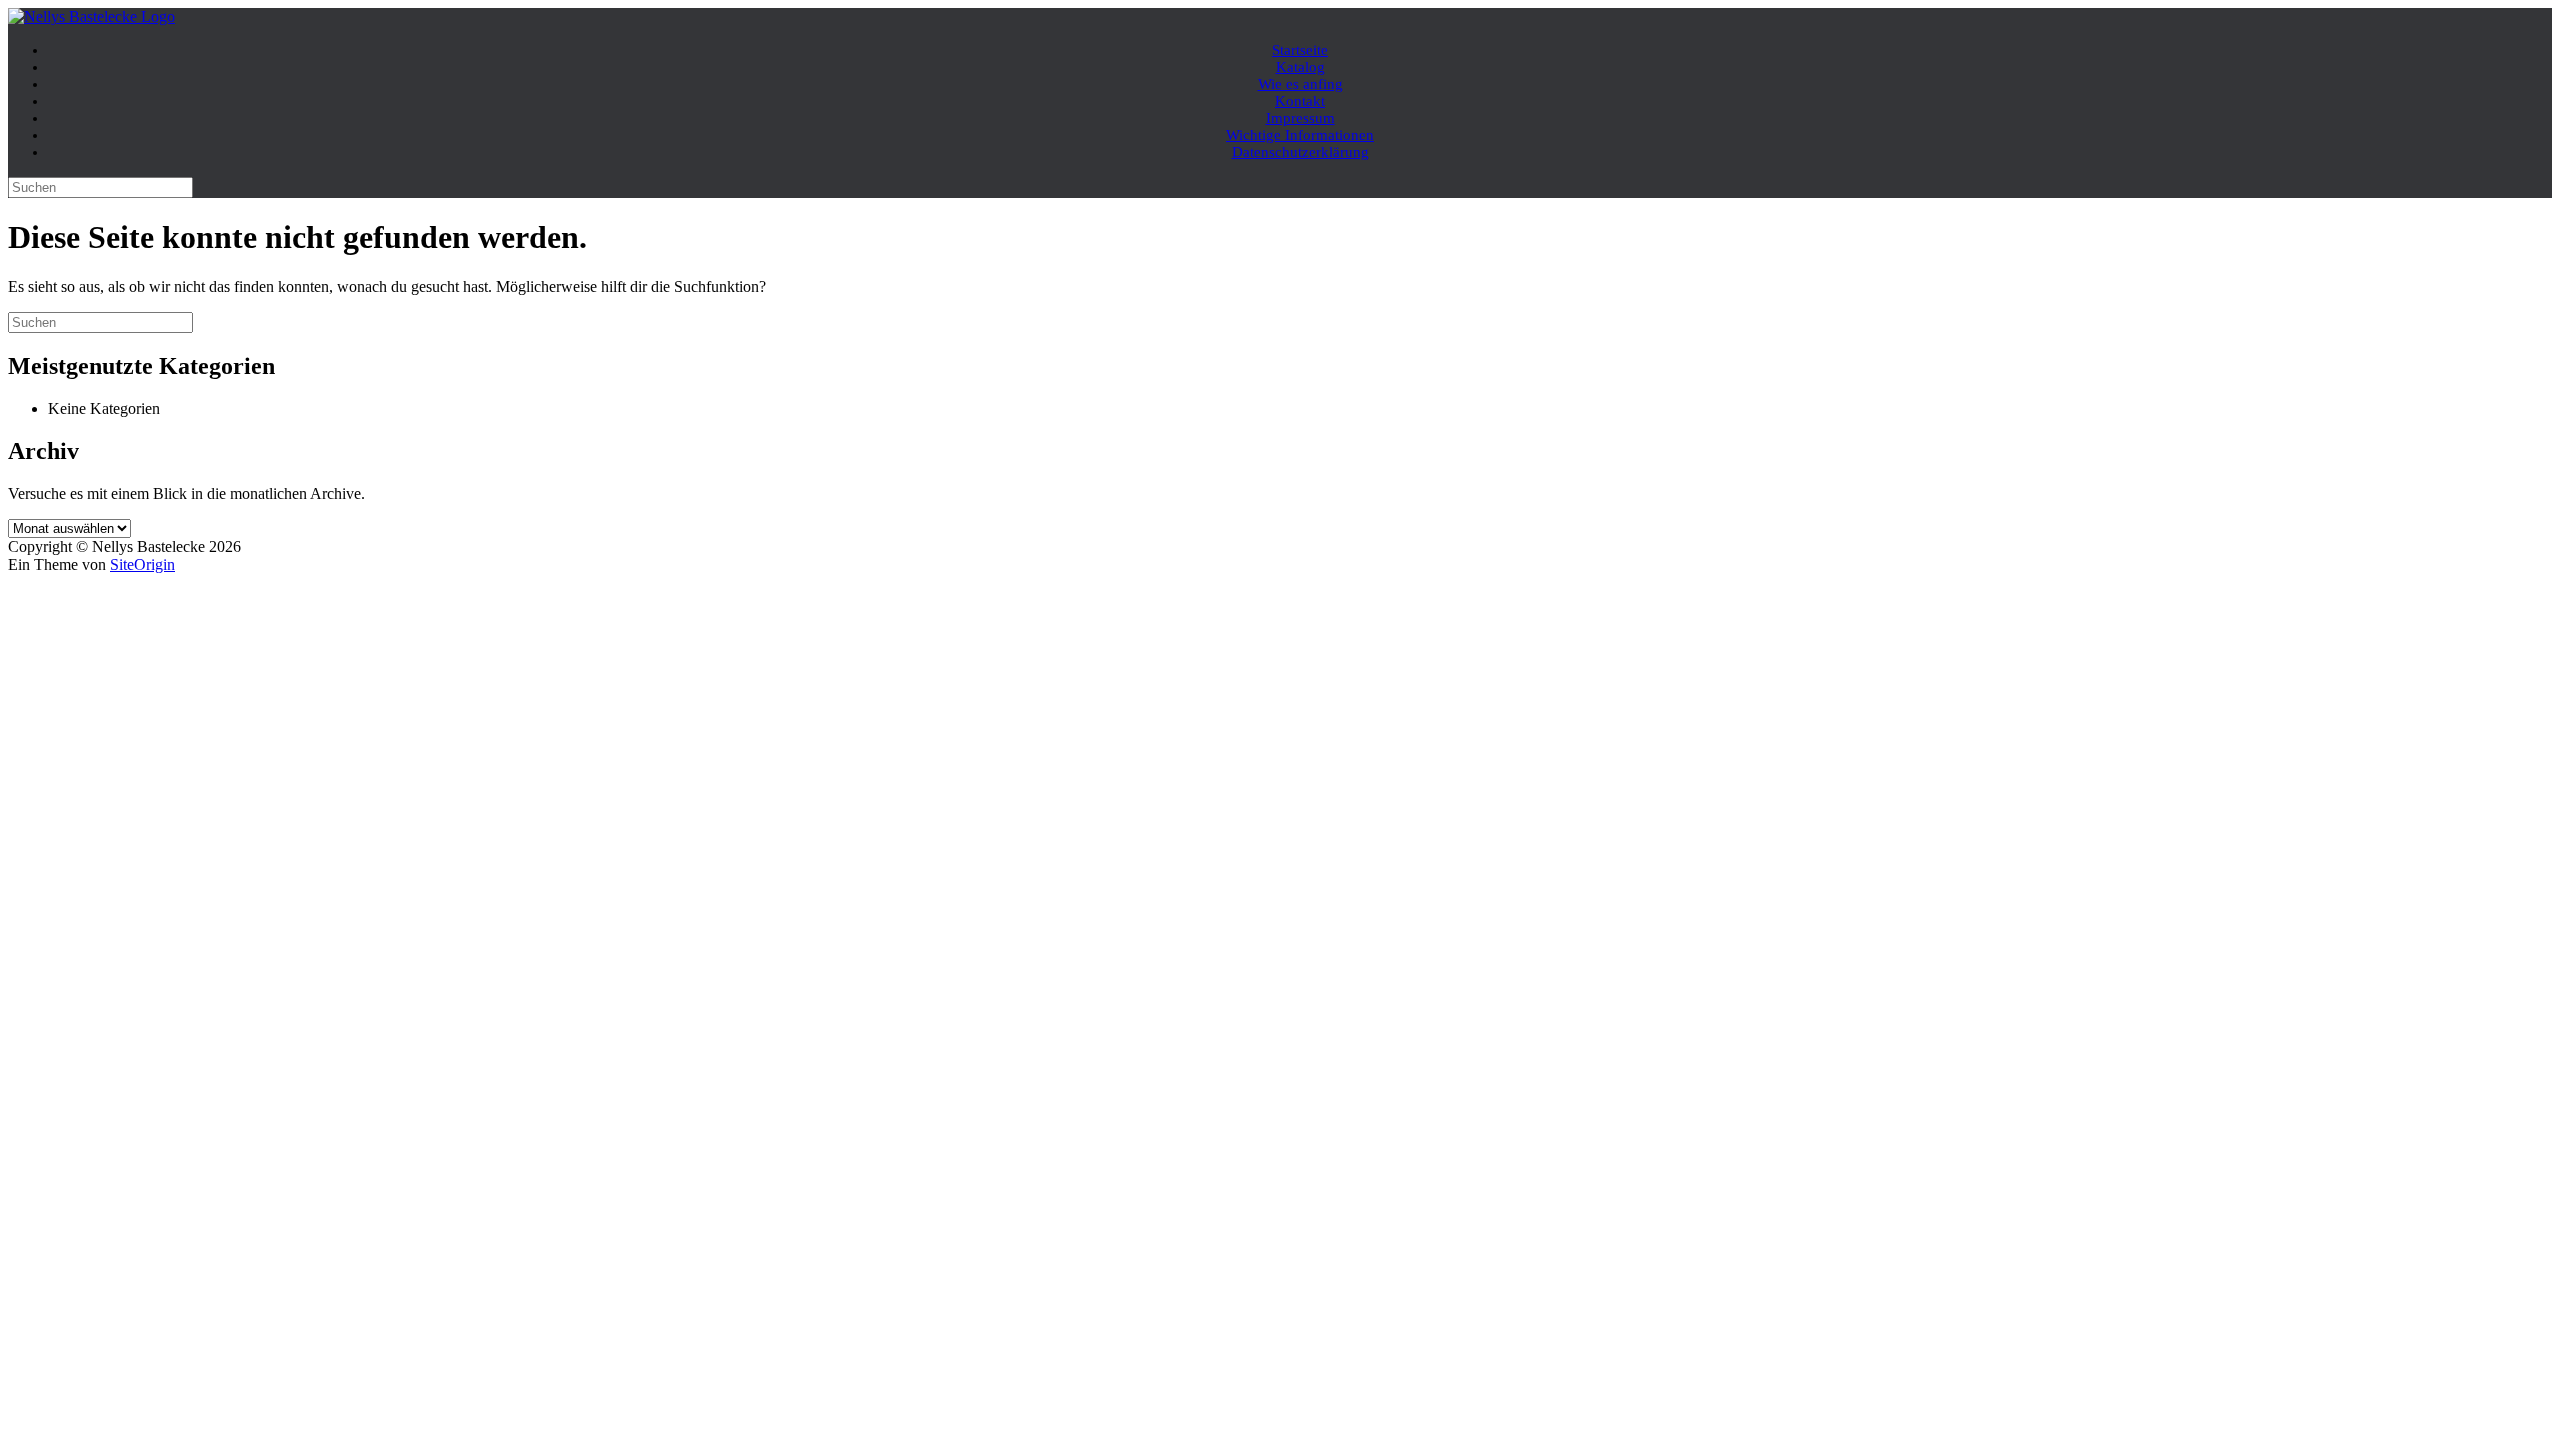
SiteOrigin (142, 564)
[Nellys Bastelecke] (91, 16)
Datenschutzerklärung (1300, 152)
